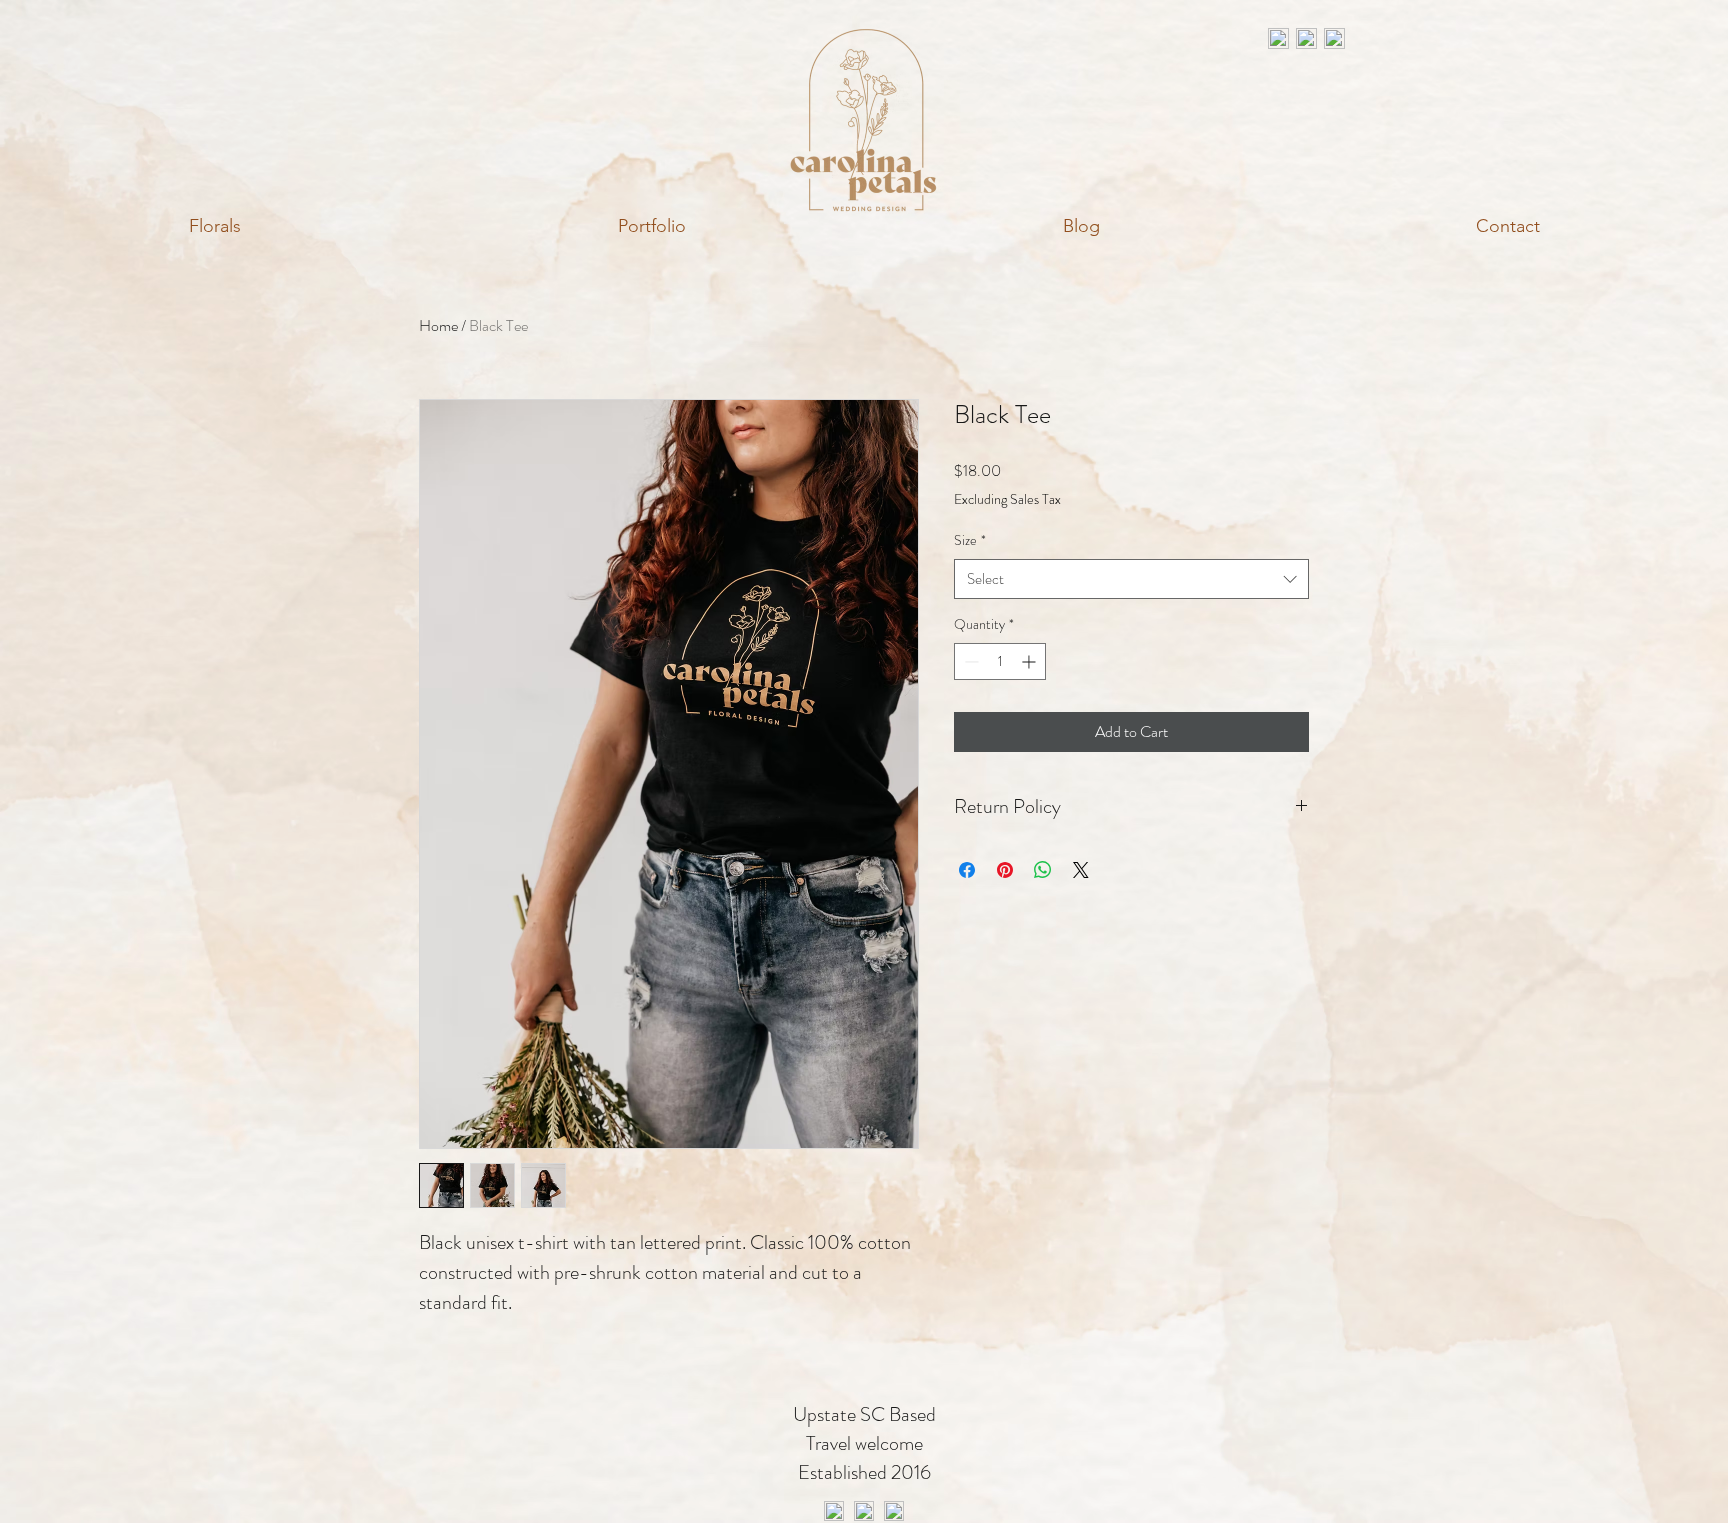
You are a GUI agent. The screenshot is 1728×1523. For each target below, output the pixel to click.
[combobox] (1131, 579)
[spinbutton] (1000, 661)
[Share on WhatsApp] (1043, 870)
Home (438, 325)
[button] (214, 226)
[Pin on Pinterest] (1005, 870)
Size (970, 540)
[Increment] (1030, 661)
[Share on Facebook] (967, 870)
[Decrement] (969, 661)
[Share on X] (1081, 870)
